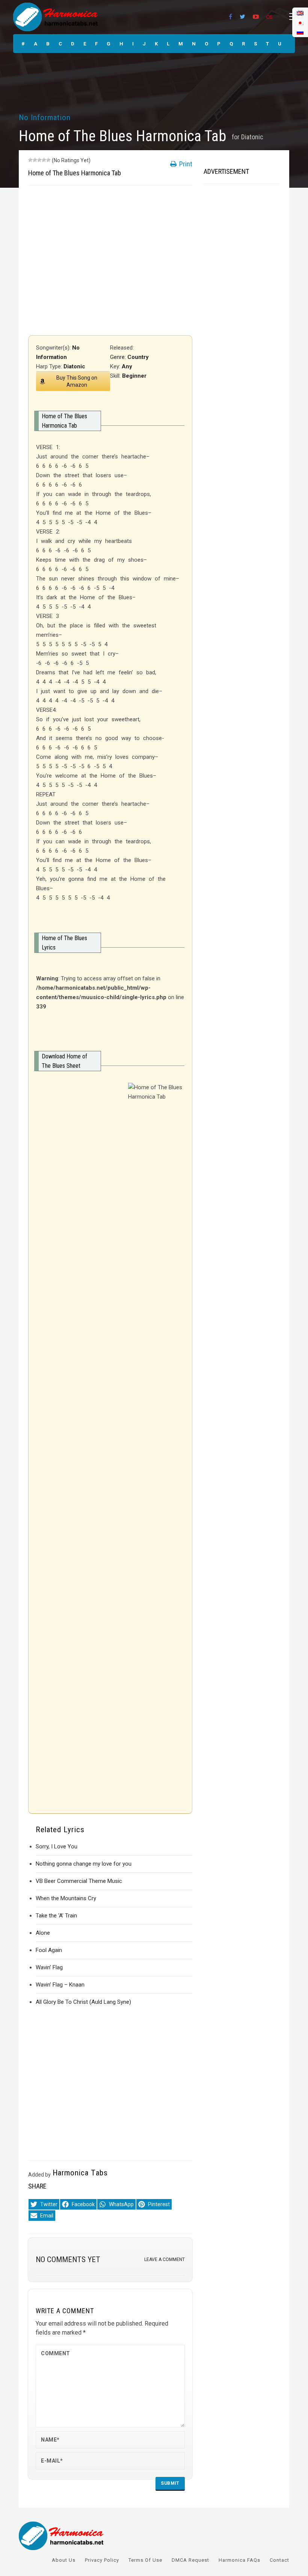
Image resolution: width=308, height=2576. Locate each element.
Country (138, 357)
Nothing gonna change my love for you (84, 1864)
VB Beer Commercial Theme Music (79, 1881)
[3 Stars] (39, 160)
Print (185, 164)
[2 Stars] (35, 160)
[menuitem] (300, 32)
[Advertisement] (110, 260)
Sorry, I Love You (57, 1846)
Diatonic (252, 137)
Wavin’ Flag (49, 1967)
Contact (279, 2560)
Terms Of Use (145, 2560)
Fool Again (49, 1950)
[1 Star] (30, 160)
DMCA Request (190, 2560)
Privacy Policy (102, 2560)
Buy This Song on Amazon (77, 381)
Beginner (134, 376)
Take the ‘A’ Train (56, 1916)
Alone (43, 1933)
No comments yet (68, 2259)
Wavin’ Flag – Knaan (60, 1985)
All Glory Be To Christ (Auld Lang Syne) (83, 2002)
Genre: (119, 357)
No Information (45, 118)
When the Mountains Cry (66, 1898)
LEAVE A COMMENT (165, 2259)
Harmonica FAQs (239, 2560)
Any (127, 366)
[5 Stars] (48, 160)
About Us (64, 2560)
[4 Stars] (44, 160)
